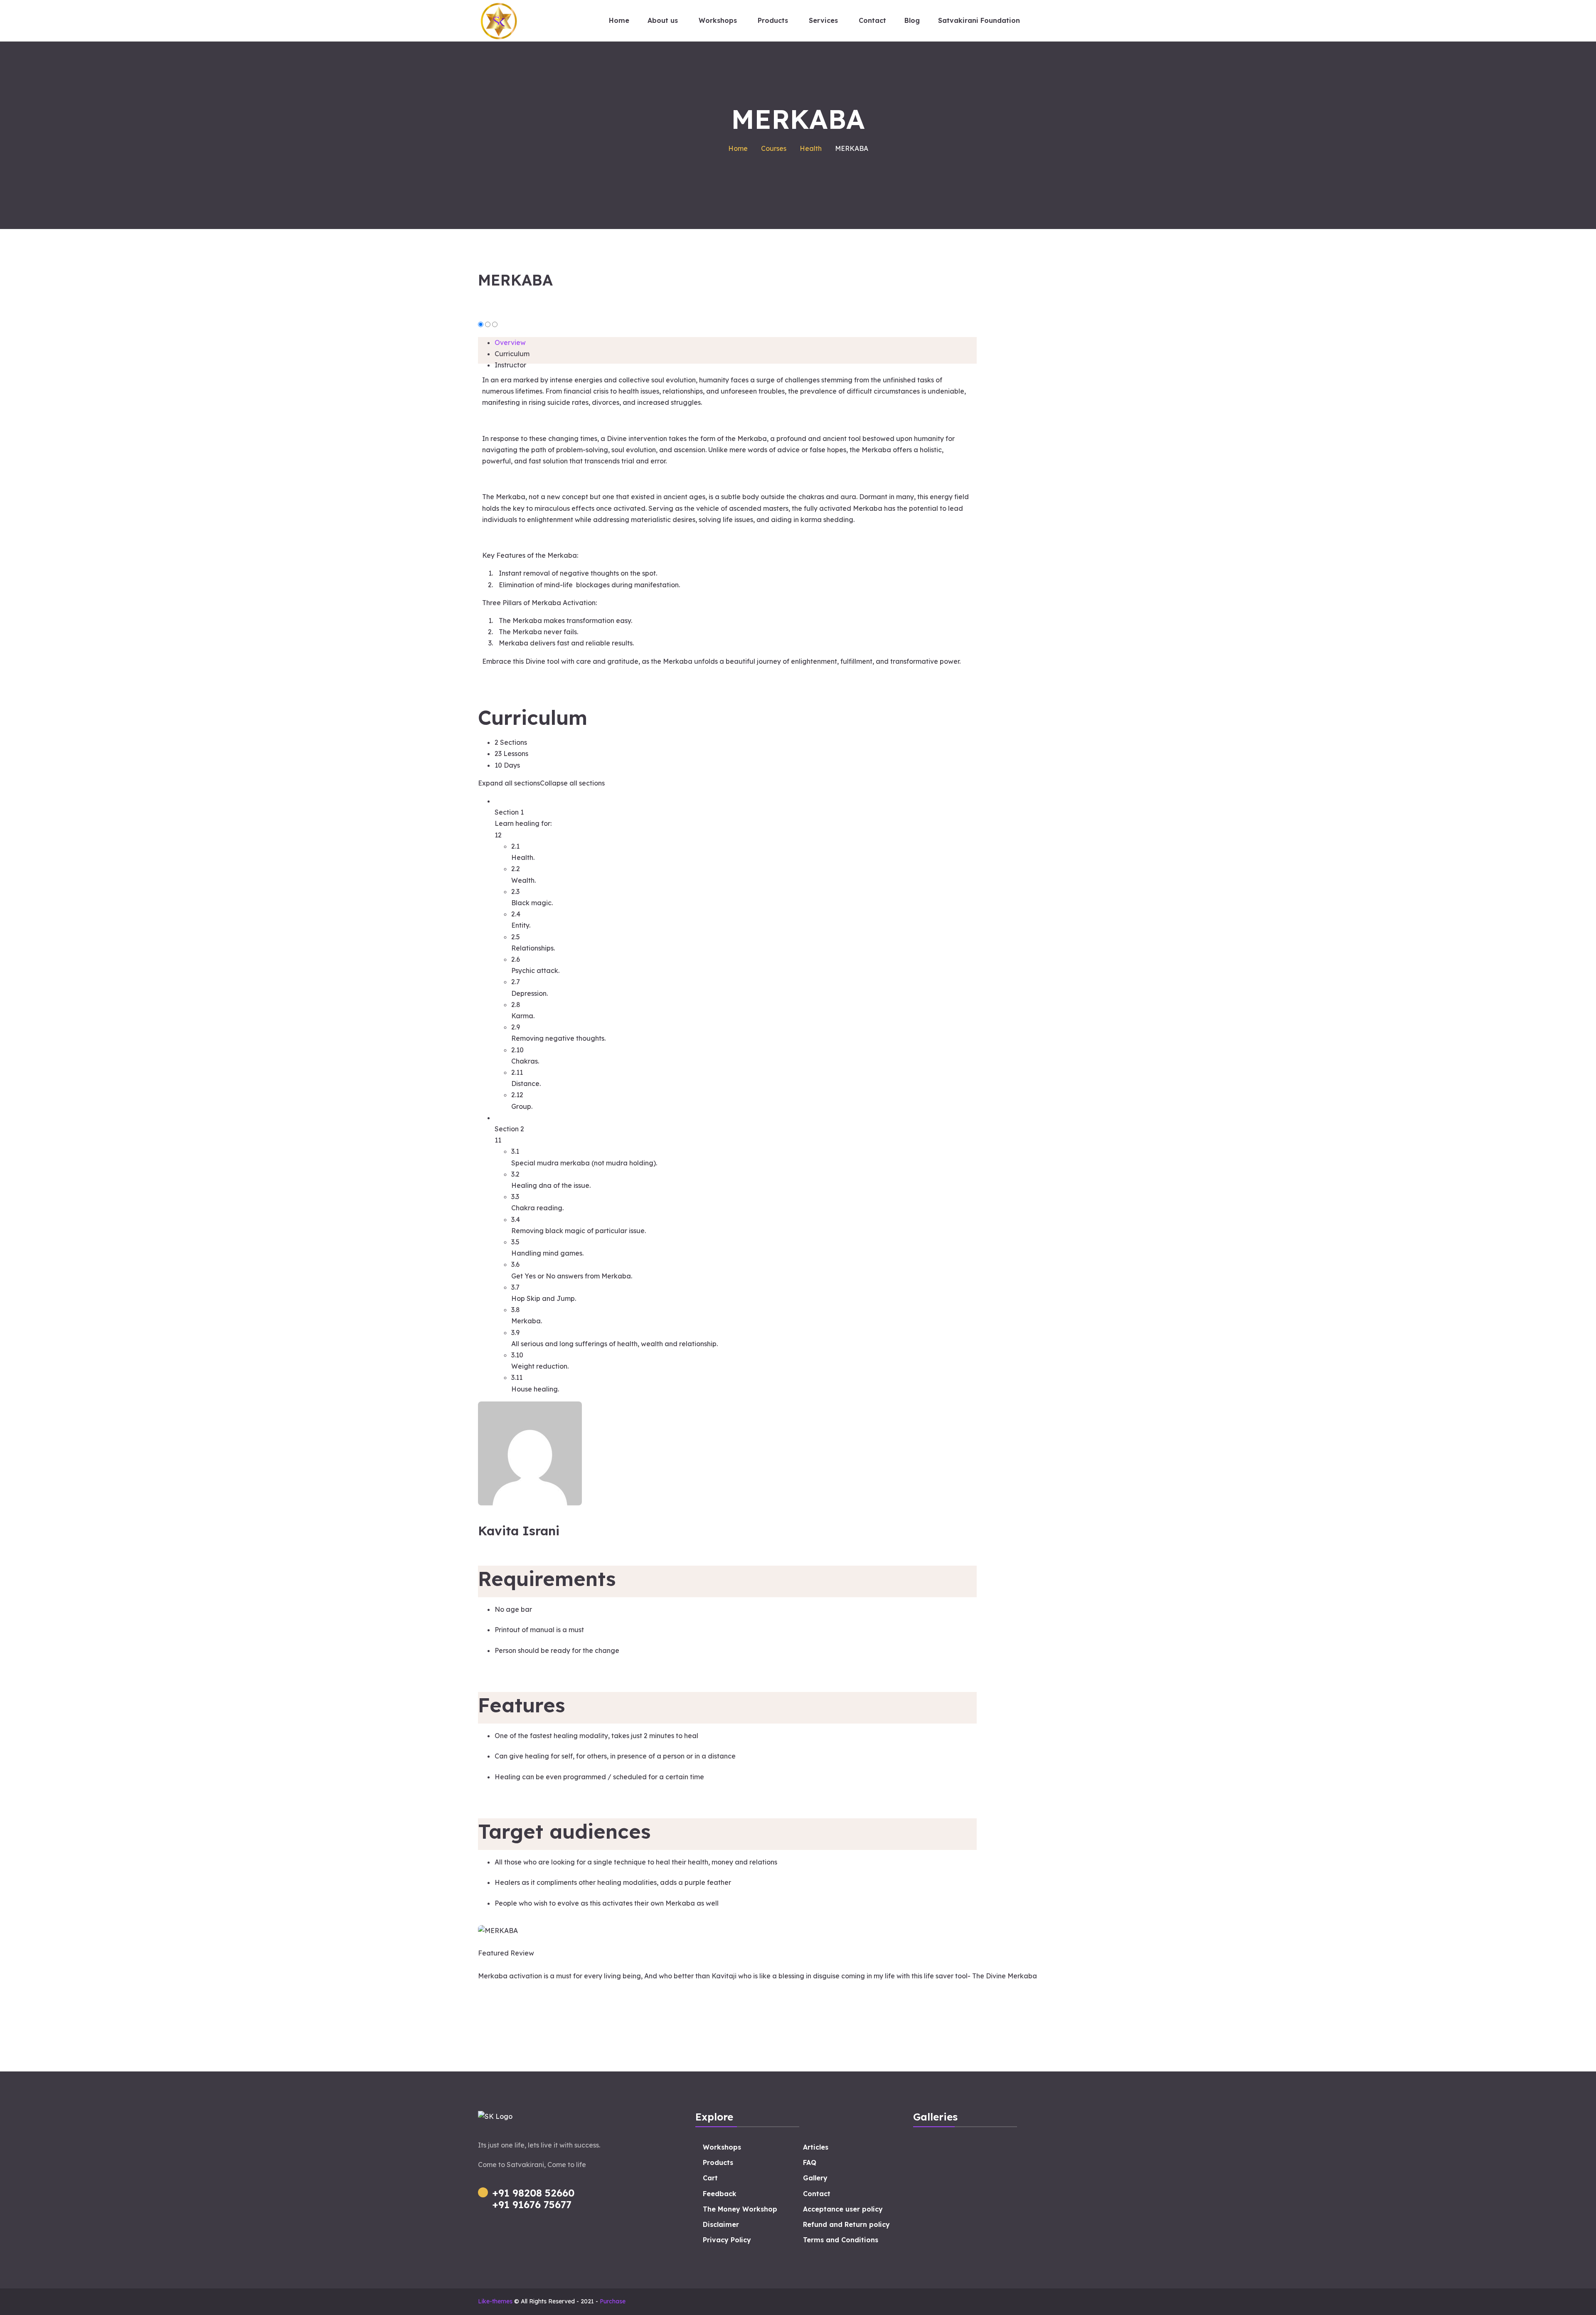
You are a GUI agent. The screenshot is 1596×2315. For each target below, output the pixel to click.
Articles (816, 2147)
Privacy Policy (727, 2240)
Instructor (510, 365)
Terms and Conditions (841, 2240)
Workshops (722, 2147)
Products (718, 2162)
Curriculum (512, 354)
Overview (510, 342)
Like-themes (495, 2301)
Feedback (720, 2194)
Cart (710, 2178)
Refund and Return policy (846, 2224)
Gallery (815, 2178)
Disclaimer (721, 2224)
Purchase (613, 2301)
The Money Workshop (740, 2209)
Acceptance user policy (843, 2209)
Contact (817, 2194)
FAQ (810, 2162)
